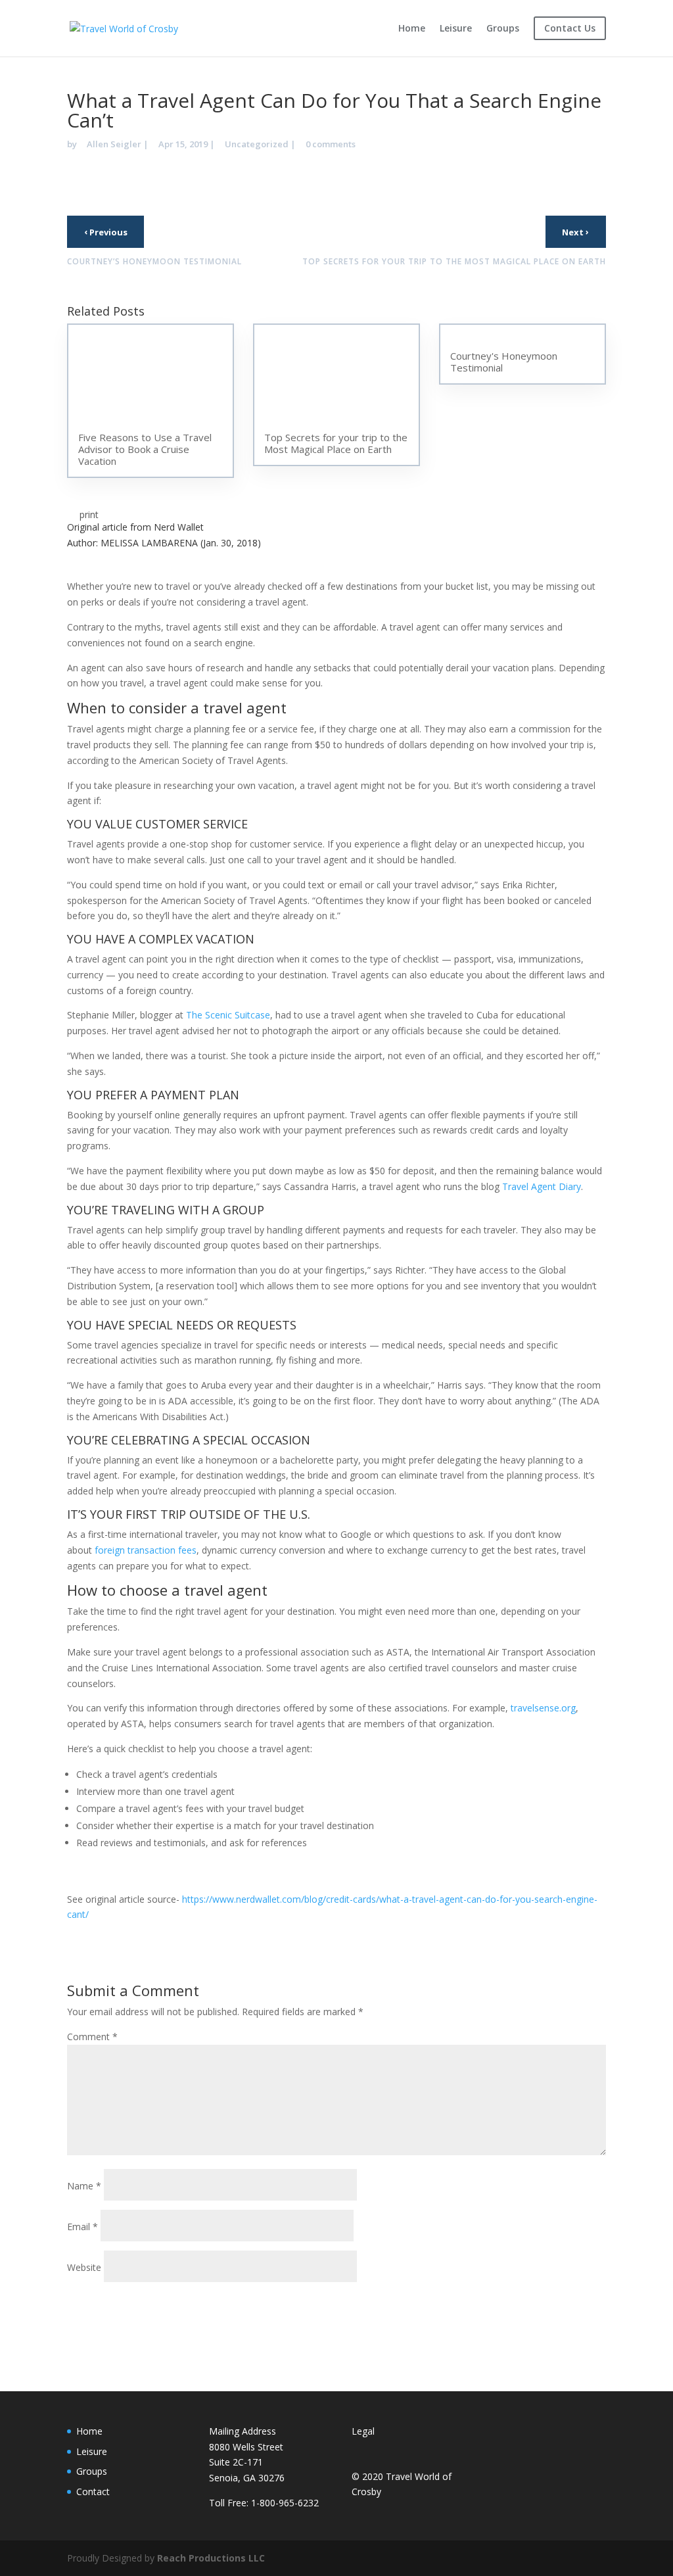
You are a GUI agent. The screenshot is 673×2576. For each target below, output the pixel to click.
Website (84, 2267)
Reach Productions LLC (211, 2558)
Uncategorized (257, 144)
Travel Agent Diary (542, 1186)
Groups (503, 29)
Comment (92, 2037)
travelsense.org (543, 1708)
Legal (363, 2431)
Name (84, 2186)
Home (412, 29)
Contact (93, 2492)
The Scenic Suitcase (228, 1015)
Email (82, 2227)
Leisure (456, 29)
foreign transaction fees (146, 1550)
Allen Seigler (114, 144)
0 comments (331, 144)
